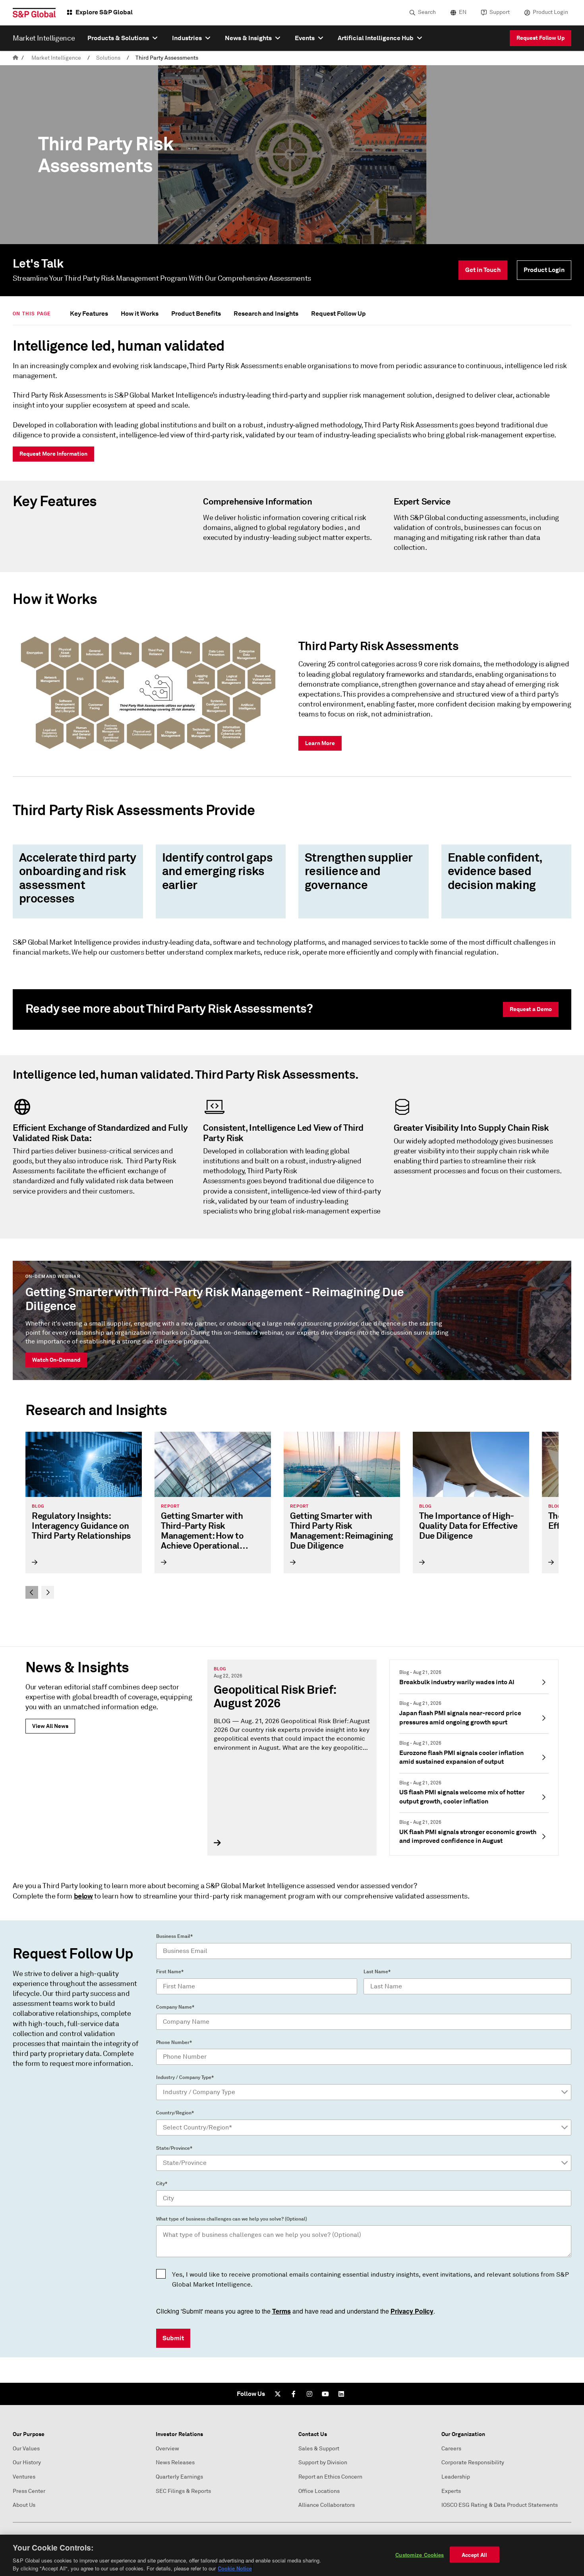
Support (500, 12)
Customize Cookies (420, 2555)
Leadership (456, 2477)
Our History (27, 2462)
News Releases (175, 2462)
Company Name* (175, 2007)
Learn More (320, 743)
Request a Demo (531, 1009)
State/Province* (174, 2148)
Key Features (89, 314)
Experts (451, 2491)
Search (427, 12)
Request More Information (53, 454)
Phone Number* (174, 2042)
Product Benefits (196, 314)
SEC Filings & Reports (183, 2491)
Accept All (474, 2555)
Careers (451, 2449)
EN (463, 12)
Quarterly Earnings (179, 2477)
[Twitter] (278, 2394)
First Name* (170, 1972)
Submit (173, 2338)
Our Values (26, 2449)
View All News (50, 1726)
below (83, 1896)
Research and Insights (266, 314)
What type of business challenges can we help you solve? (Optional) (232, 2219)
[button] (32, 1592)
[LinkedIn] (341, 2394)
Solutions (108, 58)
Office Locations (319, 2491)
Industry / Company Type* (185, 2077)
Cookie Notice (235, 2568)
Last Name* (377, 1972)
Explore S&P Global (104, 12)
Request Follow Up (540, 38)
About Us (24, 2505)
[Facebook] (294, 2394)
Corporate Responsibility (473, 2462)
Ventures (24, 2477)
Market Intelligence (56, 58)
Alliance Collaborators (327, 2505)
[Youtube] (325, 2394)
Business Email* (174, 1936)
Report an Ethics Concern (330, 2477)
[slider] (292, 1515)
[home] (15, 58)
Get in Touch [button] (483, 270)
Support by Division (323, 2462)
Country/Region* (175, 2113)
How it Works (140, 314)
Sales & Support (319, 2449)
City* (162, 2184)
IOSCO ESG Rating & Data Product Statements (500, 2505)
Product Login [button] (544, 270)
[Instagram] (309, 2394)
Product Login (550, 12)
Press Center (29, 2491)
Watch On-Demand (56, 1360)
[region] (292, 2555)
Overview (167, 2449)
